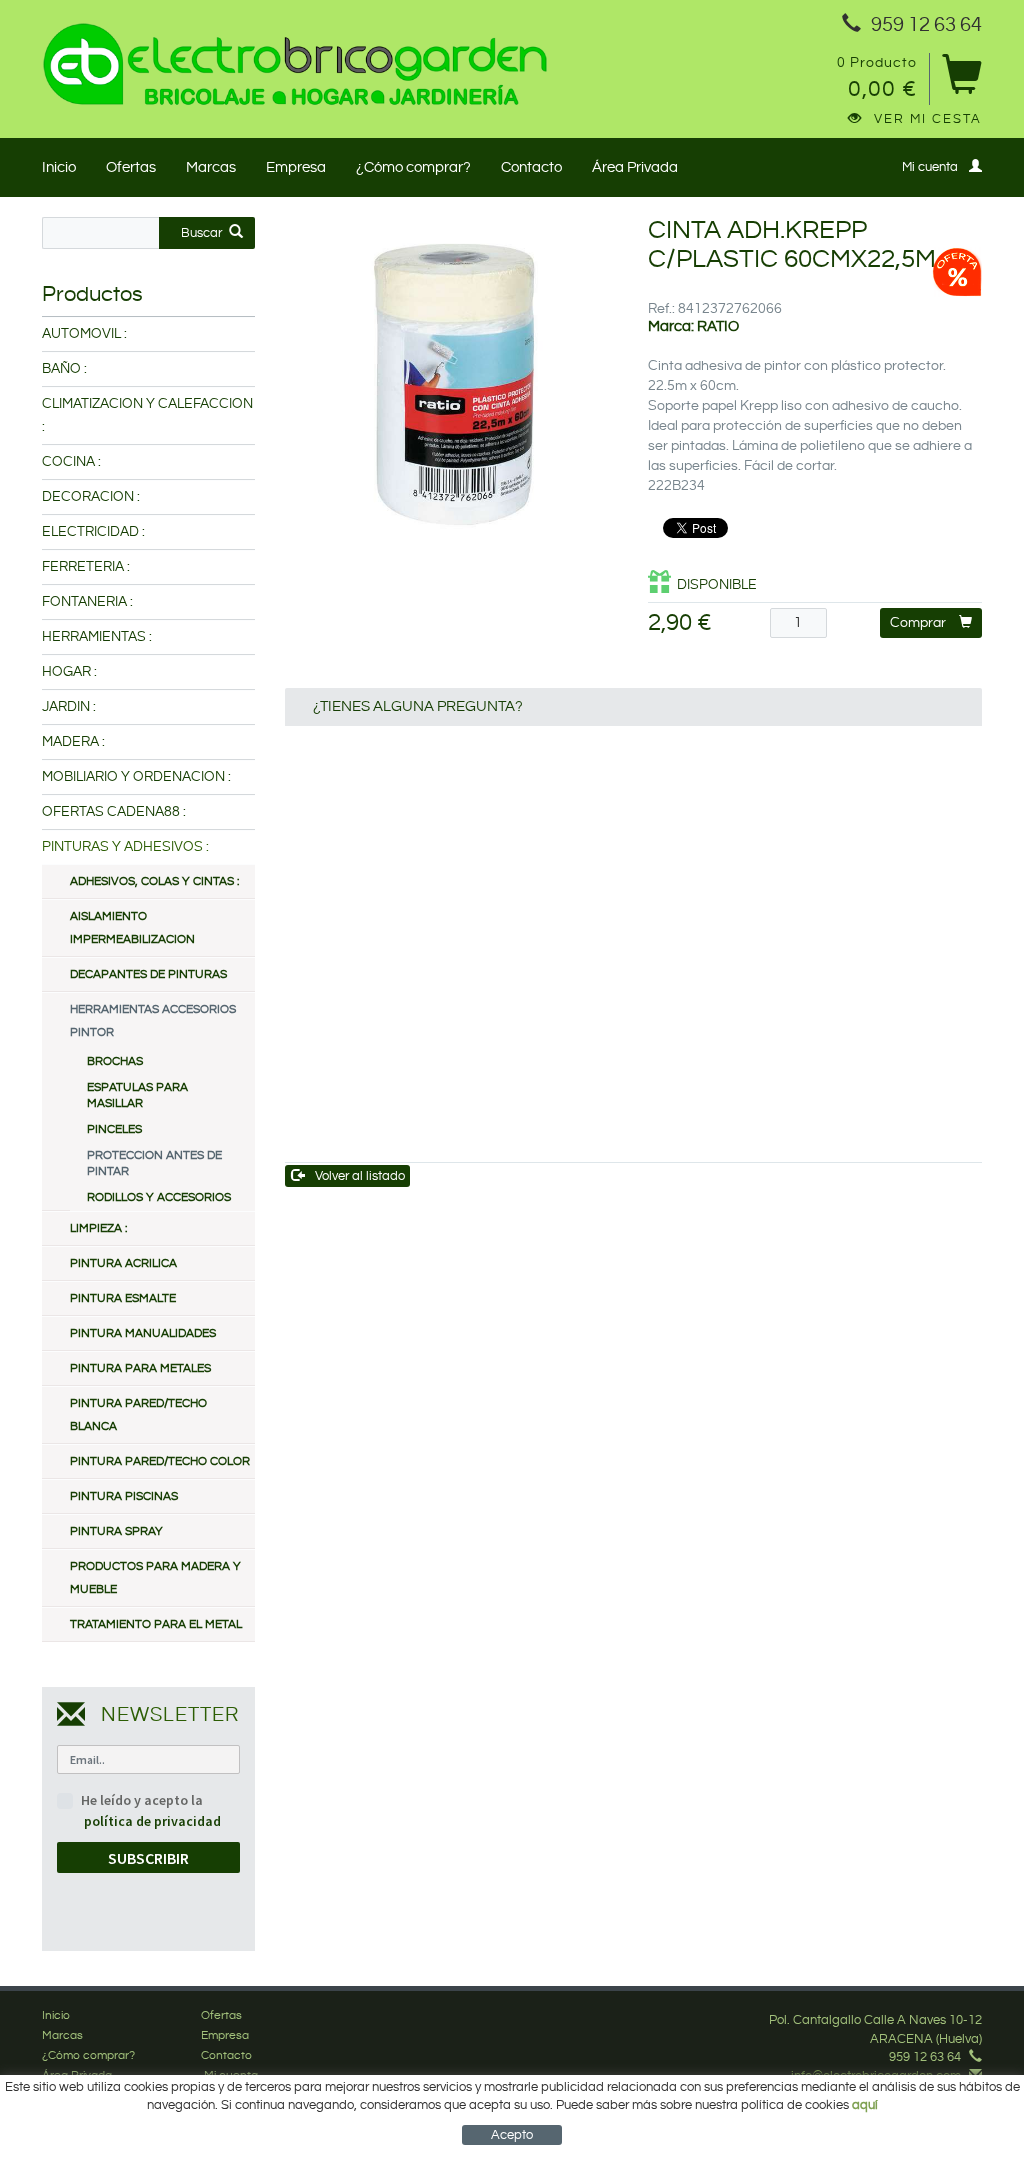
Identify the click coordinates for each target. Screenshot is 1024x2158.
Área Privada (635, 167)
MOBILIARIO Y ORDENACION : (136, 777)
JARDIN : (69, 707)
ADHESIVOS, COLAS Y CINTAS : (154, 881)
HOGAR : (69, 672)
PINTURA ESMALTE (123, 1298)
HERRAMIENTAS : (97, 637)
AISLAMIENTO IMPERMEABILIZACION (132, 928)
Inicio (59, 167)
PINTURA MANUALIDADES (143, 1333)
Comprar (918, 623)
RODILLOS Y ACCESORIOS (159, 1197)
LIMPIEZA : (98, 1228)
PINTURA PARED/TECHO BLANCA (138, 1415)
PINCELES (114, 1129)
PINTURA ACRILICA (123, 1263)
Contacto (531, 167)
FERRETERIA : (86, 567)
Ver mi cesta (928, 119)
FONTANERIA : (87, 602)
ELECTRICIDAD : (93, 532)
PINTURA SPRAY (116, 1531)
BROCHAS (115, 1061)
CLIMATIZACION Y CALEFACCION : (147, 415)
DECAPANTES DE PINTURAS (148, 974)
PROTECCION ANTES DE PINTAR (154, 1163)
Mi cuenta (930, 167)
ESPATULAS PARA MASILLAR (137, 1095)
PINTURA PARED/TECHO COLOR (160, 1461)
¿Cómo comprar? (413, 167)
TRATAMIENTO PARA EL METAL (156, 1624)
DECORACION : (91, 497)
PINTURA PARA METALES (140, 1368)
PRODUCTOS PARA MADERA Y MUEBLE (155, 1578)
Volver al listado (360, 1176)
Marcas (211, 167)
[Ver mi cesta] (961, 81)
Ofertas (131, 167)
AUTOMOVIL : (84, 334)
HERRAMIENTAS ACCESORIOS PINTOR (153, 1021)
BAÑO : (64, 369)
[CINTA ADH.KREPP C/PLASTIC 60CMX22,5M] (452, 384)
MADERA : (73, 742)
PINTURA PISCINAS (124, 1496)
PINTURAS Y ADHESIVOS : (125, 847)
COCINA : (71, 462)
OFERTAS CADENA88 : (114, 812)
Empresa (296, 167)
